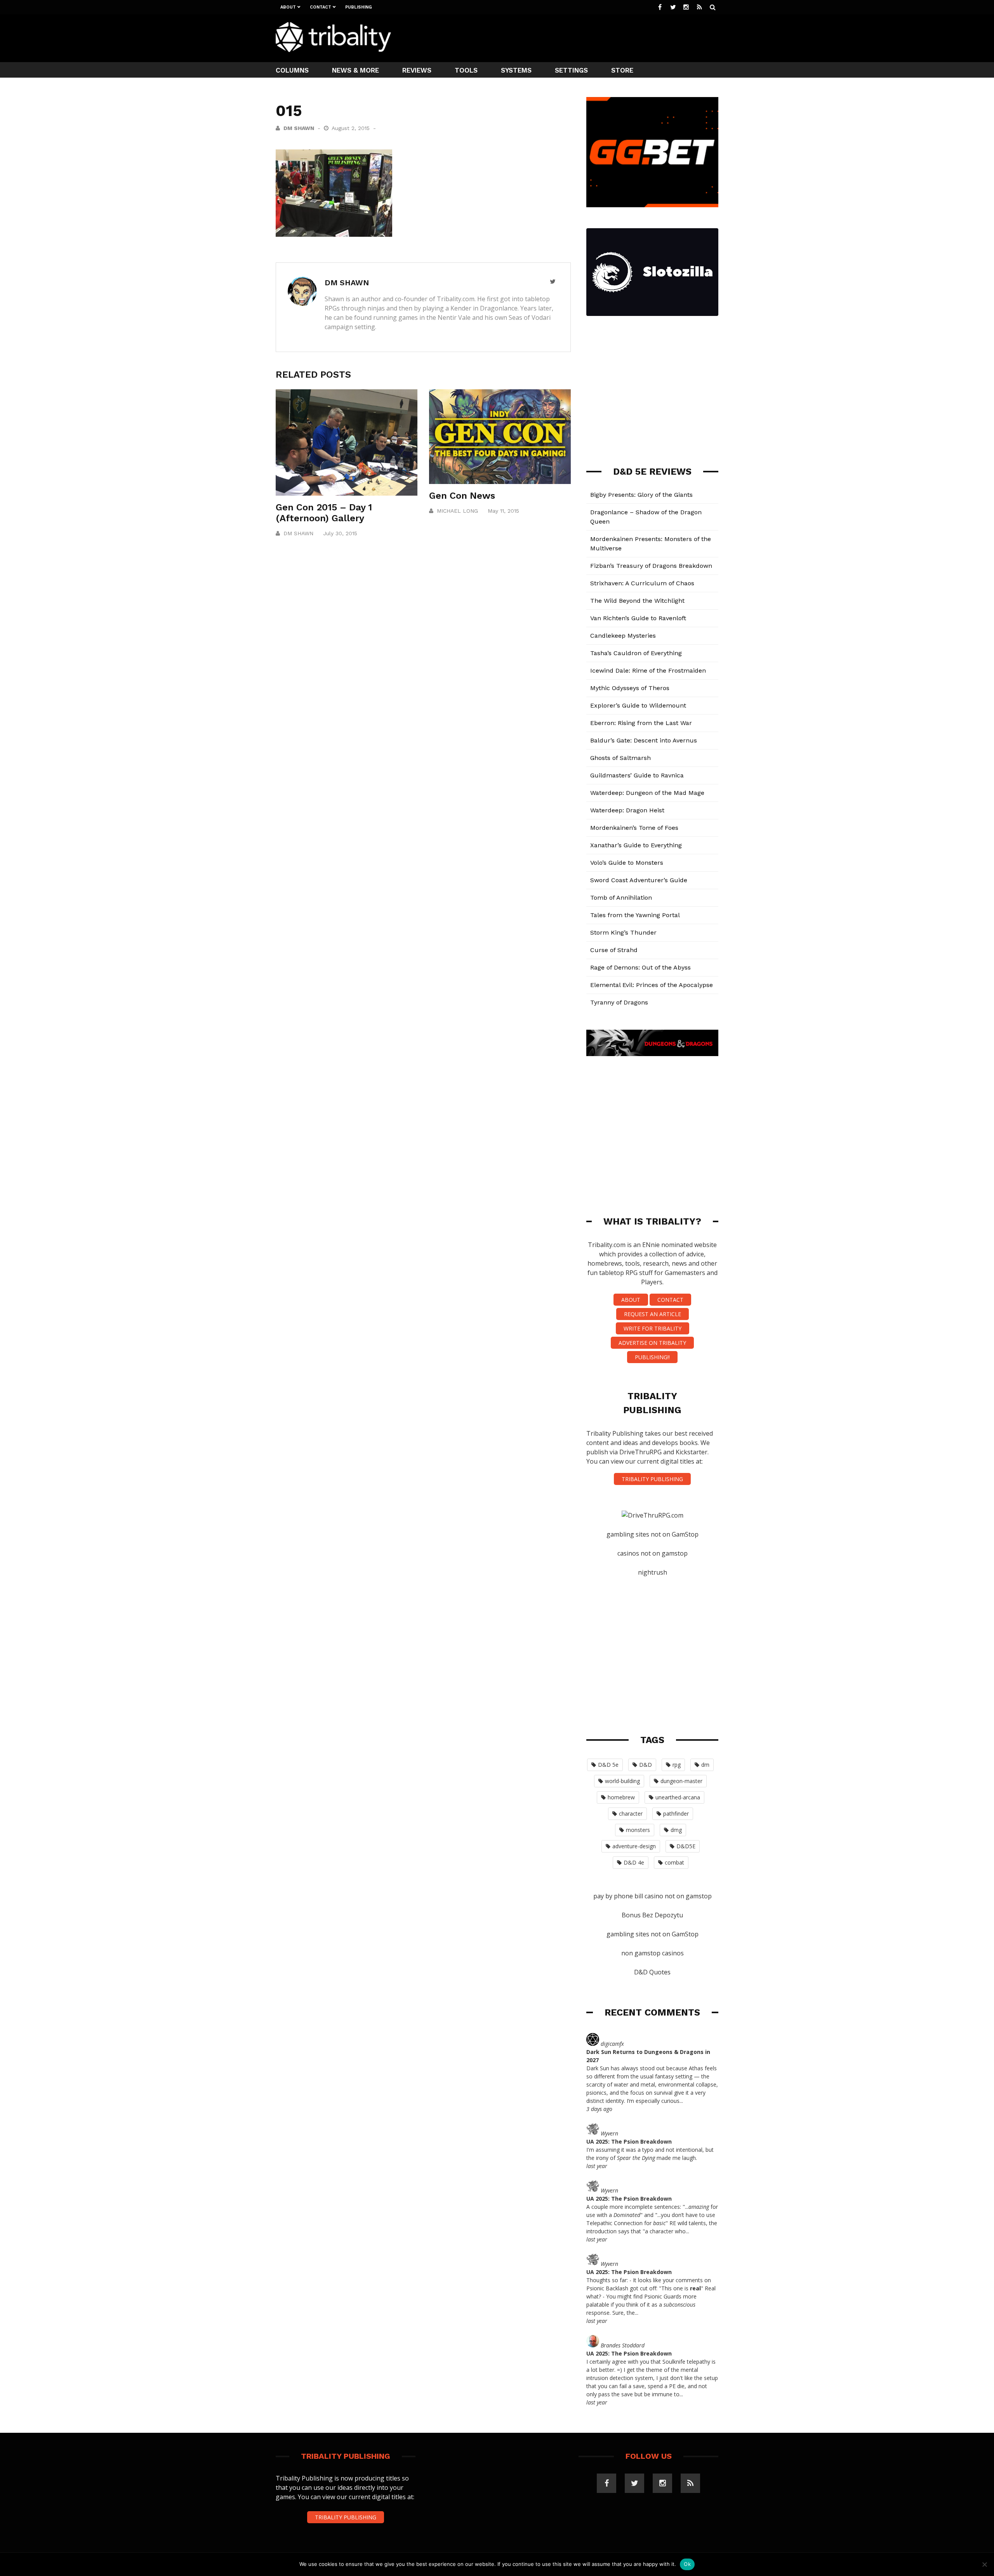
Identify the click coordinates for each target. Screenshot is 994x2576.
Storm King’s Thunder (623, 932)
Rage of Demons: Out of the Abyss (640, 967)
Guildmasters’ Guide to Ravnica (637, 775)
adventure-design (634, 1846)
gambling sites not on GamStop (653, 1534)
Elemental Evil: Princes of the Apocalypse (652, 985)
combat (674, 1862)
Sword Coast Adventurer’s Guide (639, 880)
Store (622, 70)
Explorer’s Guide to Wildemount (638, 705)
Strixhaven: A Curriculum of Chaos (642, 583)
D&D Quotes (652, 1972)
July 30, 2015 (340, 533)
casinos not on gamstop (653, 1553)
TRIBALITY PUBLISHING (652, 1479)
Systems (516, 70)
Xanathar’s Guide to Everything (636, 845)
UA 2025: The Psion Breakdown (629, 2141)
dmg (676, 1830)
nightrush (653, 1572)
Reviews (417, 70)
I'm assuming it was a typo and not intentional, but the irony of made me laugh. (650, 2154)
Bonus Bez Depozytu (652, 1915)
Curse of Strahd (614, 950)
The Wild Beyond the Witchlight (637, 601)
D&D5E (686, 1846)
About (288, 7)
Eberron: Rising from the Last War (641, 723)
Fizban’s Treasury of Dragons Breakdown (651, 566)
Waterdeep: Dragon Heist (627, 810)
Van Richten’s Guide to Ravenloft (638, 618)
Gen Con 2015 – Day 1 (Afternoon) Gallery (324, 513)
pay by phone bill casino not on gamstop (653, 1896)
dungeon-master (681, 1781)
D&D (646, 1765)
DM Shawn (299, 128)
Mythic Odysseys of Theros (630, 688)
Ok (687, 2564)
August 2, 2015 (352, 128)
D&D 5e (608, 1765)
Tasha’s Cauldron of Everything (636, 653)
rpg (677, 1765)
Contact (321, 7)
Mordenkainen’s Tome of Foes (634, 828)
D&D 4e (634, 1862)
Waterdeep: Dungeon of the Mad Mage (647, 793)
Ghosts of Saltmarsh (620, 758)
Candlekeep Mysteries (623, 636)
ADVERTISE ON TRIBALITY (652, 1343)
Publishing (359, 7)
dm (705, 1765)
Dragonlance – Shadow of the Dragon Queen (646, 517)
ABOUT (631, 1300)
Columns (292, 70)
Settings (571, 70)
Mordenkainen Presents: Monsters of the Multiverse (651, 544)
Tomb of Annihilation (621, 898)
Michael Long (457, 511)
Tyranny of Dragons (619, 1002)
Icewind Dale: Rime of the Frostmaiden (648, 670)
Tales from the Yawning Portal (635, 915)
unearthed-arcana (678, 1797)
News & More (355, 70)
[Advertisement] (577, 37)
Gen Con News (462, 496)
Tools (466, 70)
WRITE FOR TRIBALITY (653, 1328)
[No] (984, 2564)
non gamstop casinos (653, 1953)
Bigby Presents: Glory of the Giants (641, 495)
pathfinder (676, 1814)
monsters (638, 1830)
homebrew (621, 1797)
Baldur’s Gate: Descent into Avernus (644, 740)
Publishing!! (652, 1357)
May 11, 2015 (503, 511)
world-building (622, 1781)
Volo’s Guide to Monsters (627, 863)
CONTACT (670, 1300)
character (631, 1814)
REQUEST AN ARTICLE (653, 1314)
